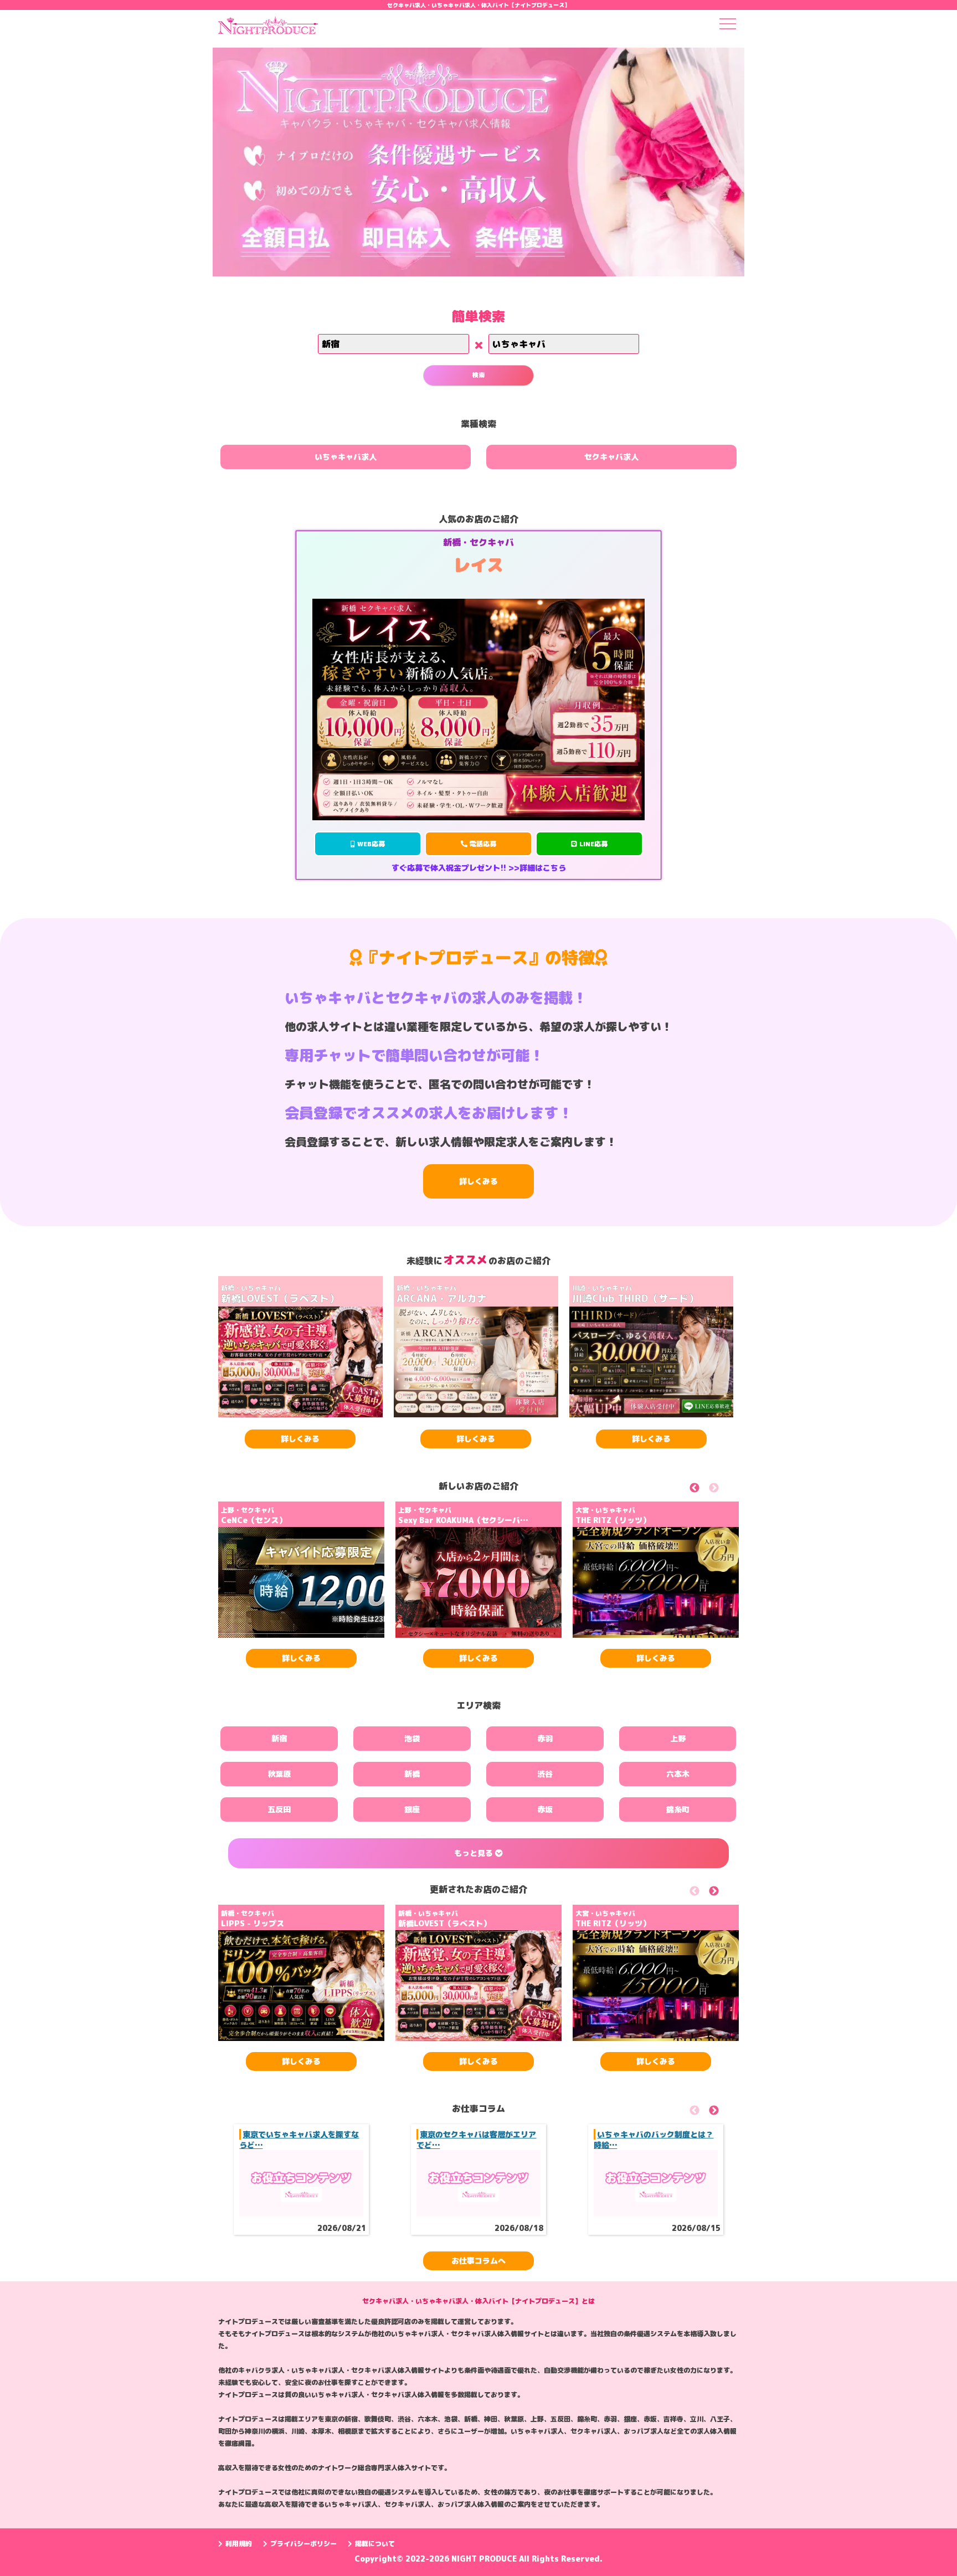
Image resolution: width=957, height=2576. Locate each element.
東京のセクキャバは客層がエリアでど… (476, 2139)
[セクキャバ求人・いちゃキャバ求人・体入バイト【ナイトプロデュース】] (268, 29)
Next (726, 1490)
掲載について (375, 2544)
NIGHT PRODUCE (485, 2559)
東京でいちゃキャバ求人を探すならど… (299, 2139)
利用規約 (239, 2544)
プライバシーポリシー (303, 2544)
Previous (707, 1490)
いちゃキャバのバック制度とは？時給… (654, 2139)
